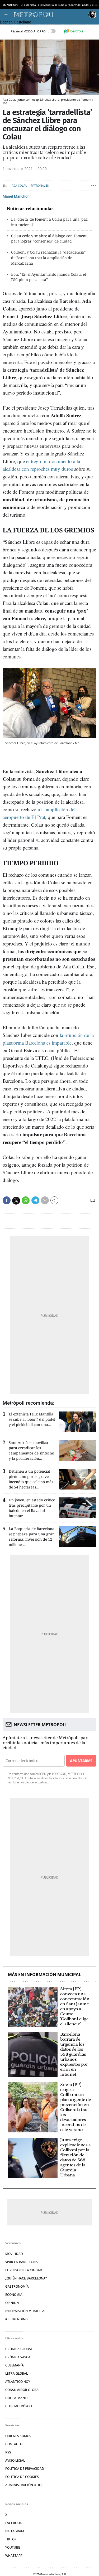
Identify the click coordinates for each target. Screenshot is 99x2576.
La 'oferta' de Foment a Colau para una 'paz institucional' (49, 222)
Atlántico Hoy (18, 2382)
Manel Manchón (16, 196)
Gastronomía (17, 2286)
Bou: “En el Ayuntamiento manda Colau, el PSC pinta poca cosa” (48, 277)
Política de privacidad (25, 2469)
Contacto (14, 2444)
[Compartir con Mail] (45, 1200)
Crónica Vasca (18, 2357)
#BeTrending (16, 2319)
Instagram (15, 2531)
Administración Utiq (23, 2485)
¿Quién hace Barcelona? (26, 2278)
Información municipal (26, 2311)
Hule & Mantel (18, 2398)
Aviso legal (15, 2460)
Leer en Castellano (16, 22)
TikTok (11, 2539)
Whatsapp (14, 2556)
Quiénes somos (18, 2436)
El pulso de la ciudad (24, 2270)
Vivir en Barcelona (22, 2262)
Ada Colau (19, 186)
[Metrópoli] (50, 14)
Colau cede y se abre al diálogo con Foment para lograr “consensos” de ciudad (49, 239)
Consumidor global (23, 2390)
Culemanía (15, 2365)
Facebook (14, 2523)
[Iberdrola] (74, 31)
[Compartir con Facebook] (7, 1200)
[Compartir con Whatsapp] (26, 1200)
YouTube (13, 2547)
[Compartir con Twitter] (16, 1201)
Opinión (12, 2303)
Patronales (40, 186)
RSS (8, 2452)
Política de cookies (22, 2477)
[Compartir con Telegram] (35, 1200)
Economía (14, 2295)
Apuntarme (81, 1761)
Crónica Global (19, 2349)
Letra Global (16, 2373)
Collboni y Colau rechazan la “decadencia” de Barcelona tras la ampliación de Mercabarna (48, 258)
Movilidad (14, 2254)
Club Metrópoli (19, 2406)
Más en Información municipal (44, 1975)
